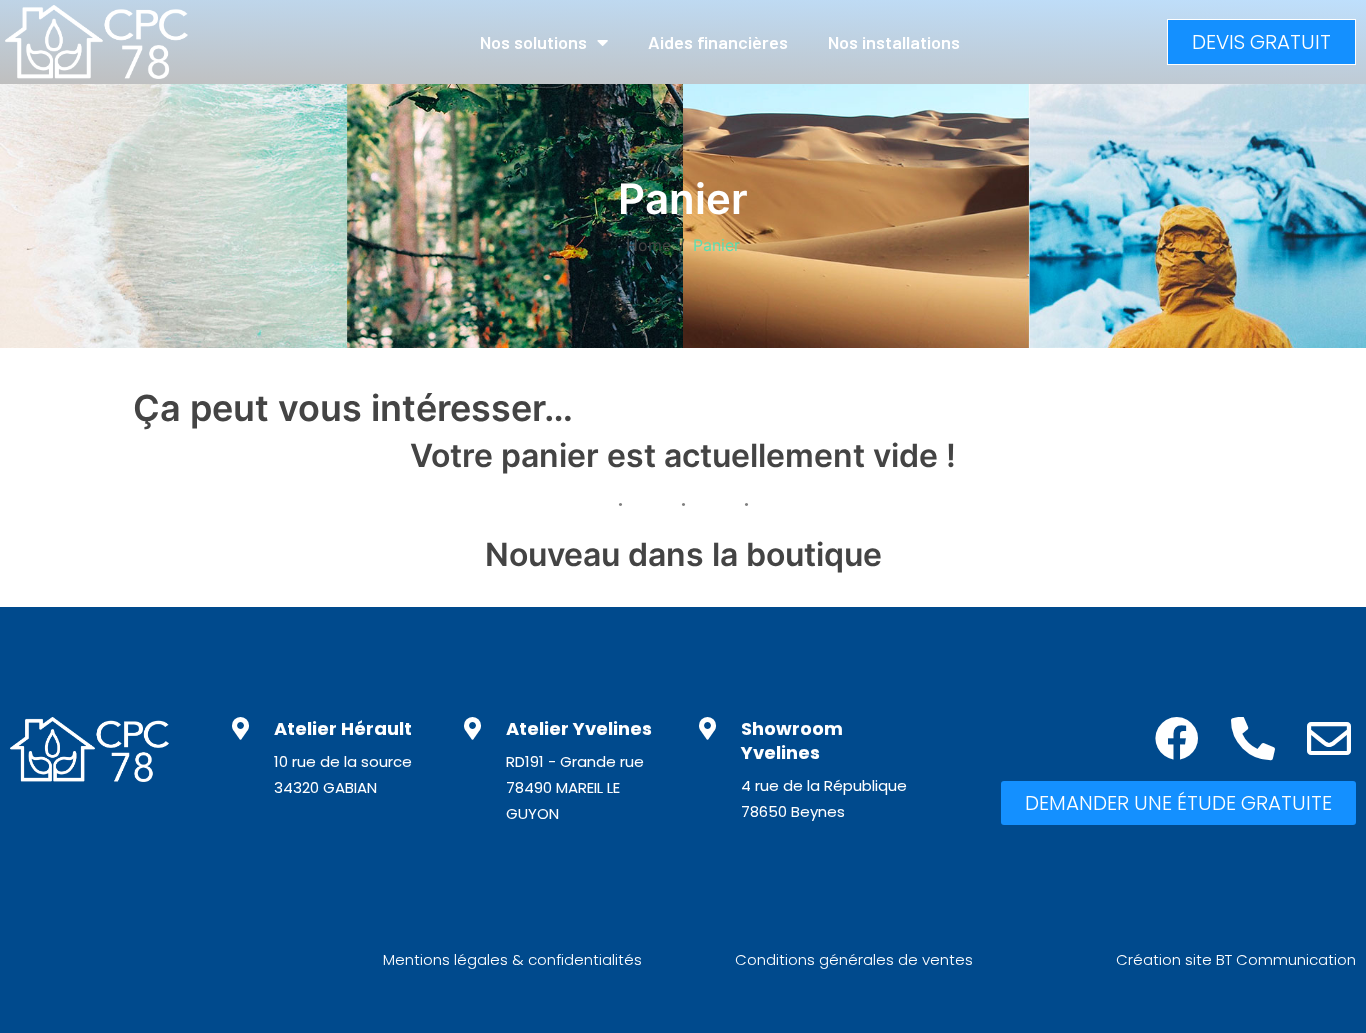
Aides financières (718, 42)
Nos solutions (533, 42)
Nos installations (894, 42)
